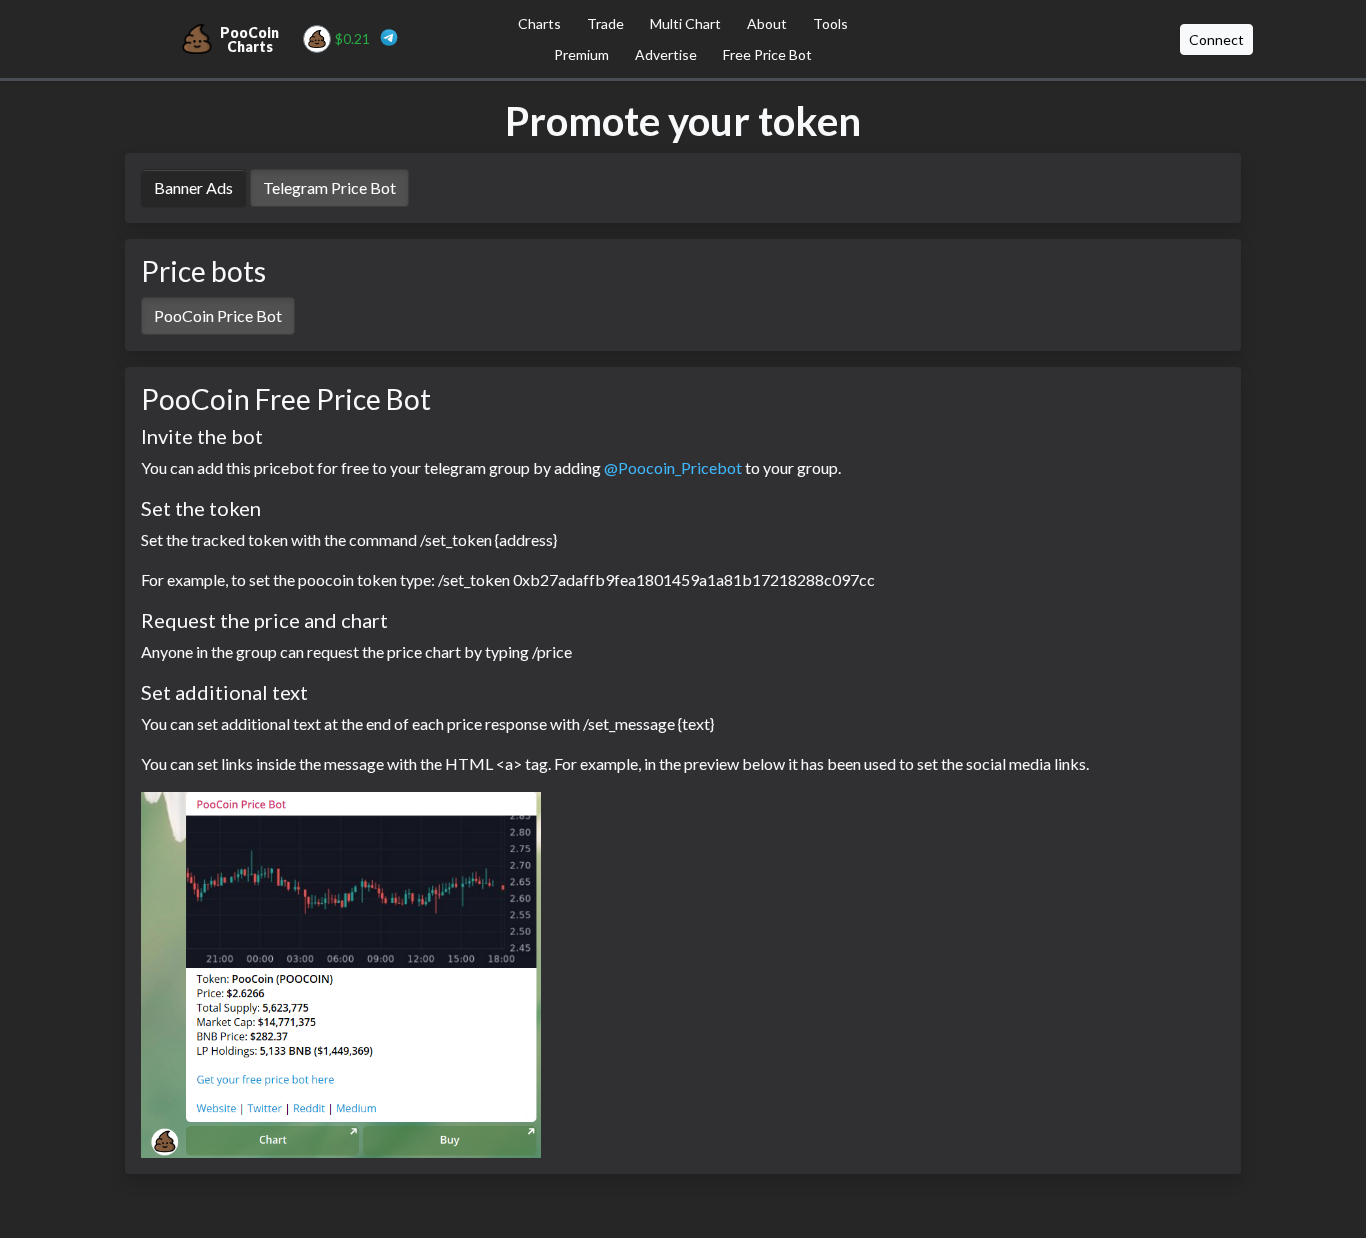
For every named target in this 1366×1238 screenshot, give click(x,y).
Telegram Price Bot (329, 187)
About (767, 23)
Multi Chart (685, 23)
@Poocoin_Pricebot (673, 467)
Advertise (666, 54)
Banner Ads (193, 187)
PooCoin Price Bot (218, 315)
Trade (605, 23)
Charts (539, 23)
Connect (1216, 39)
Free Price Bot (767, 54)
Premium (581, 54)
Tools (830, 23)
